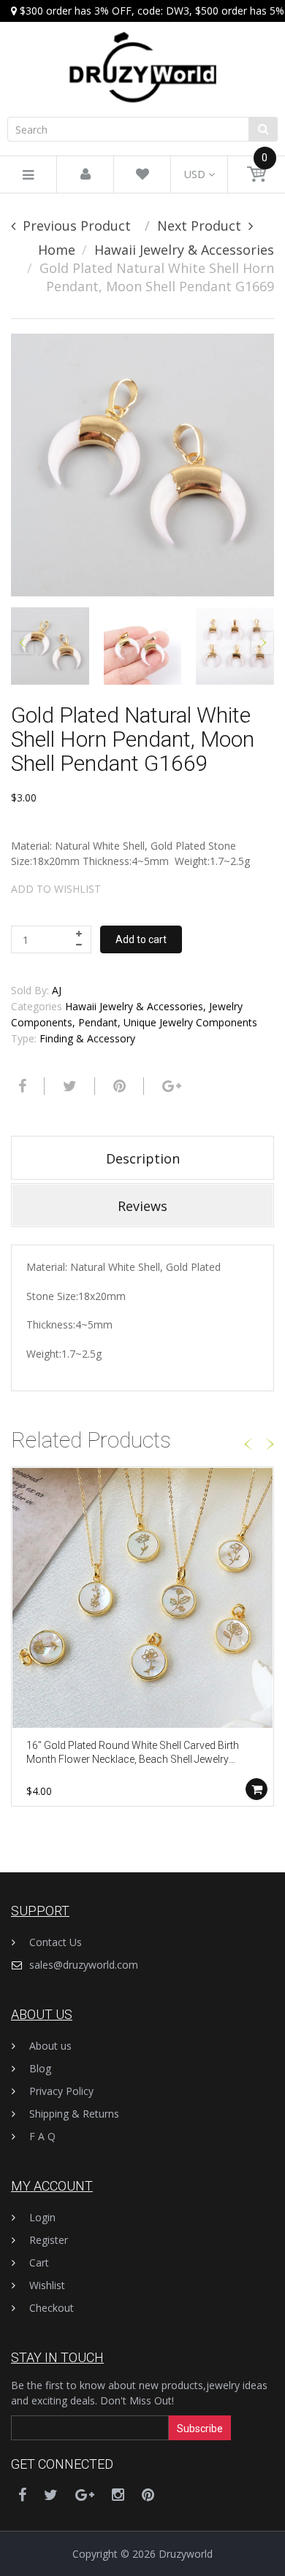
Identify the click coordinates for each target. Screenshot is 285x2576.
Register (49, 2240)
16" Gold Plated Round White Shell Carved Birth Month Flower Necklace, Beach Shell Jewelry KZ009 (133, 1754)
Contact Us (56, 1942)
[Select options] (256, 1789)
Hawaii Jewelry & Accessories (184, 250)
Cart (39, 2262)
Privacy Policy (61, 2091)
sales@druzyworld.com (84, 1965)
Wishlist (47, 2285)
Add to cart (141, 939)
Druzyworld (186, 2554)
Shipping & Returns (74, 2114)
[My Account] (85, 175)
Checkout (52, 2308)
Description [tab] (143, 1158)
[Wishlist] (142, 175)
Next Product (199, 226)
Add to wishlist (56, 889)
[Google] (170, 1086)
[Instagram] (118, 2495)
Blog (40, 2068)
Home (57, 250)
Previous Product (77, 226)
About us (50, 2046)
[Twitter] (68, 1086)
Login (42, 2217)
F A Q (42, 2136)
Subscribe (200, 2429)
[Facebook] (20, 1086)
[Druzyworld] (142, 53)
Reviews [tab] (142, 1206)
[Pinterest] (148, 2495)
